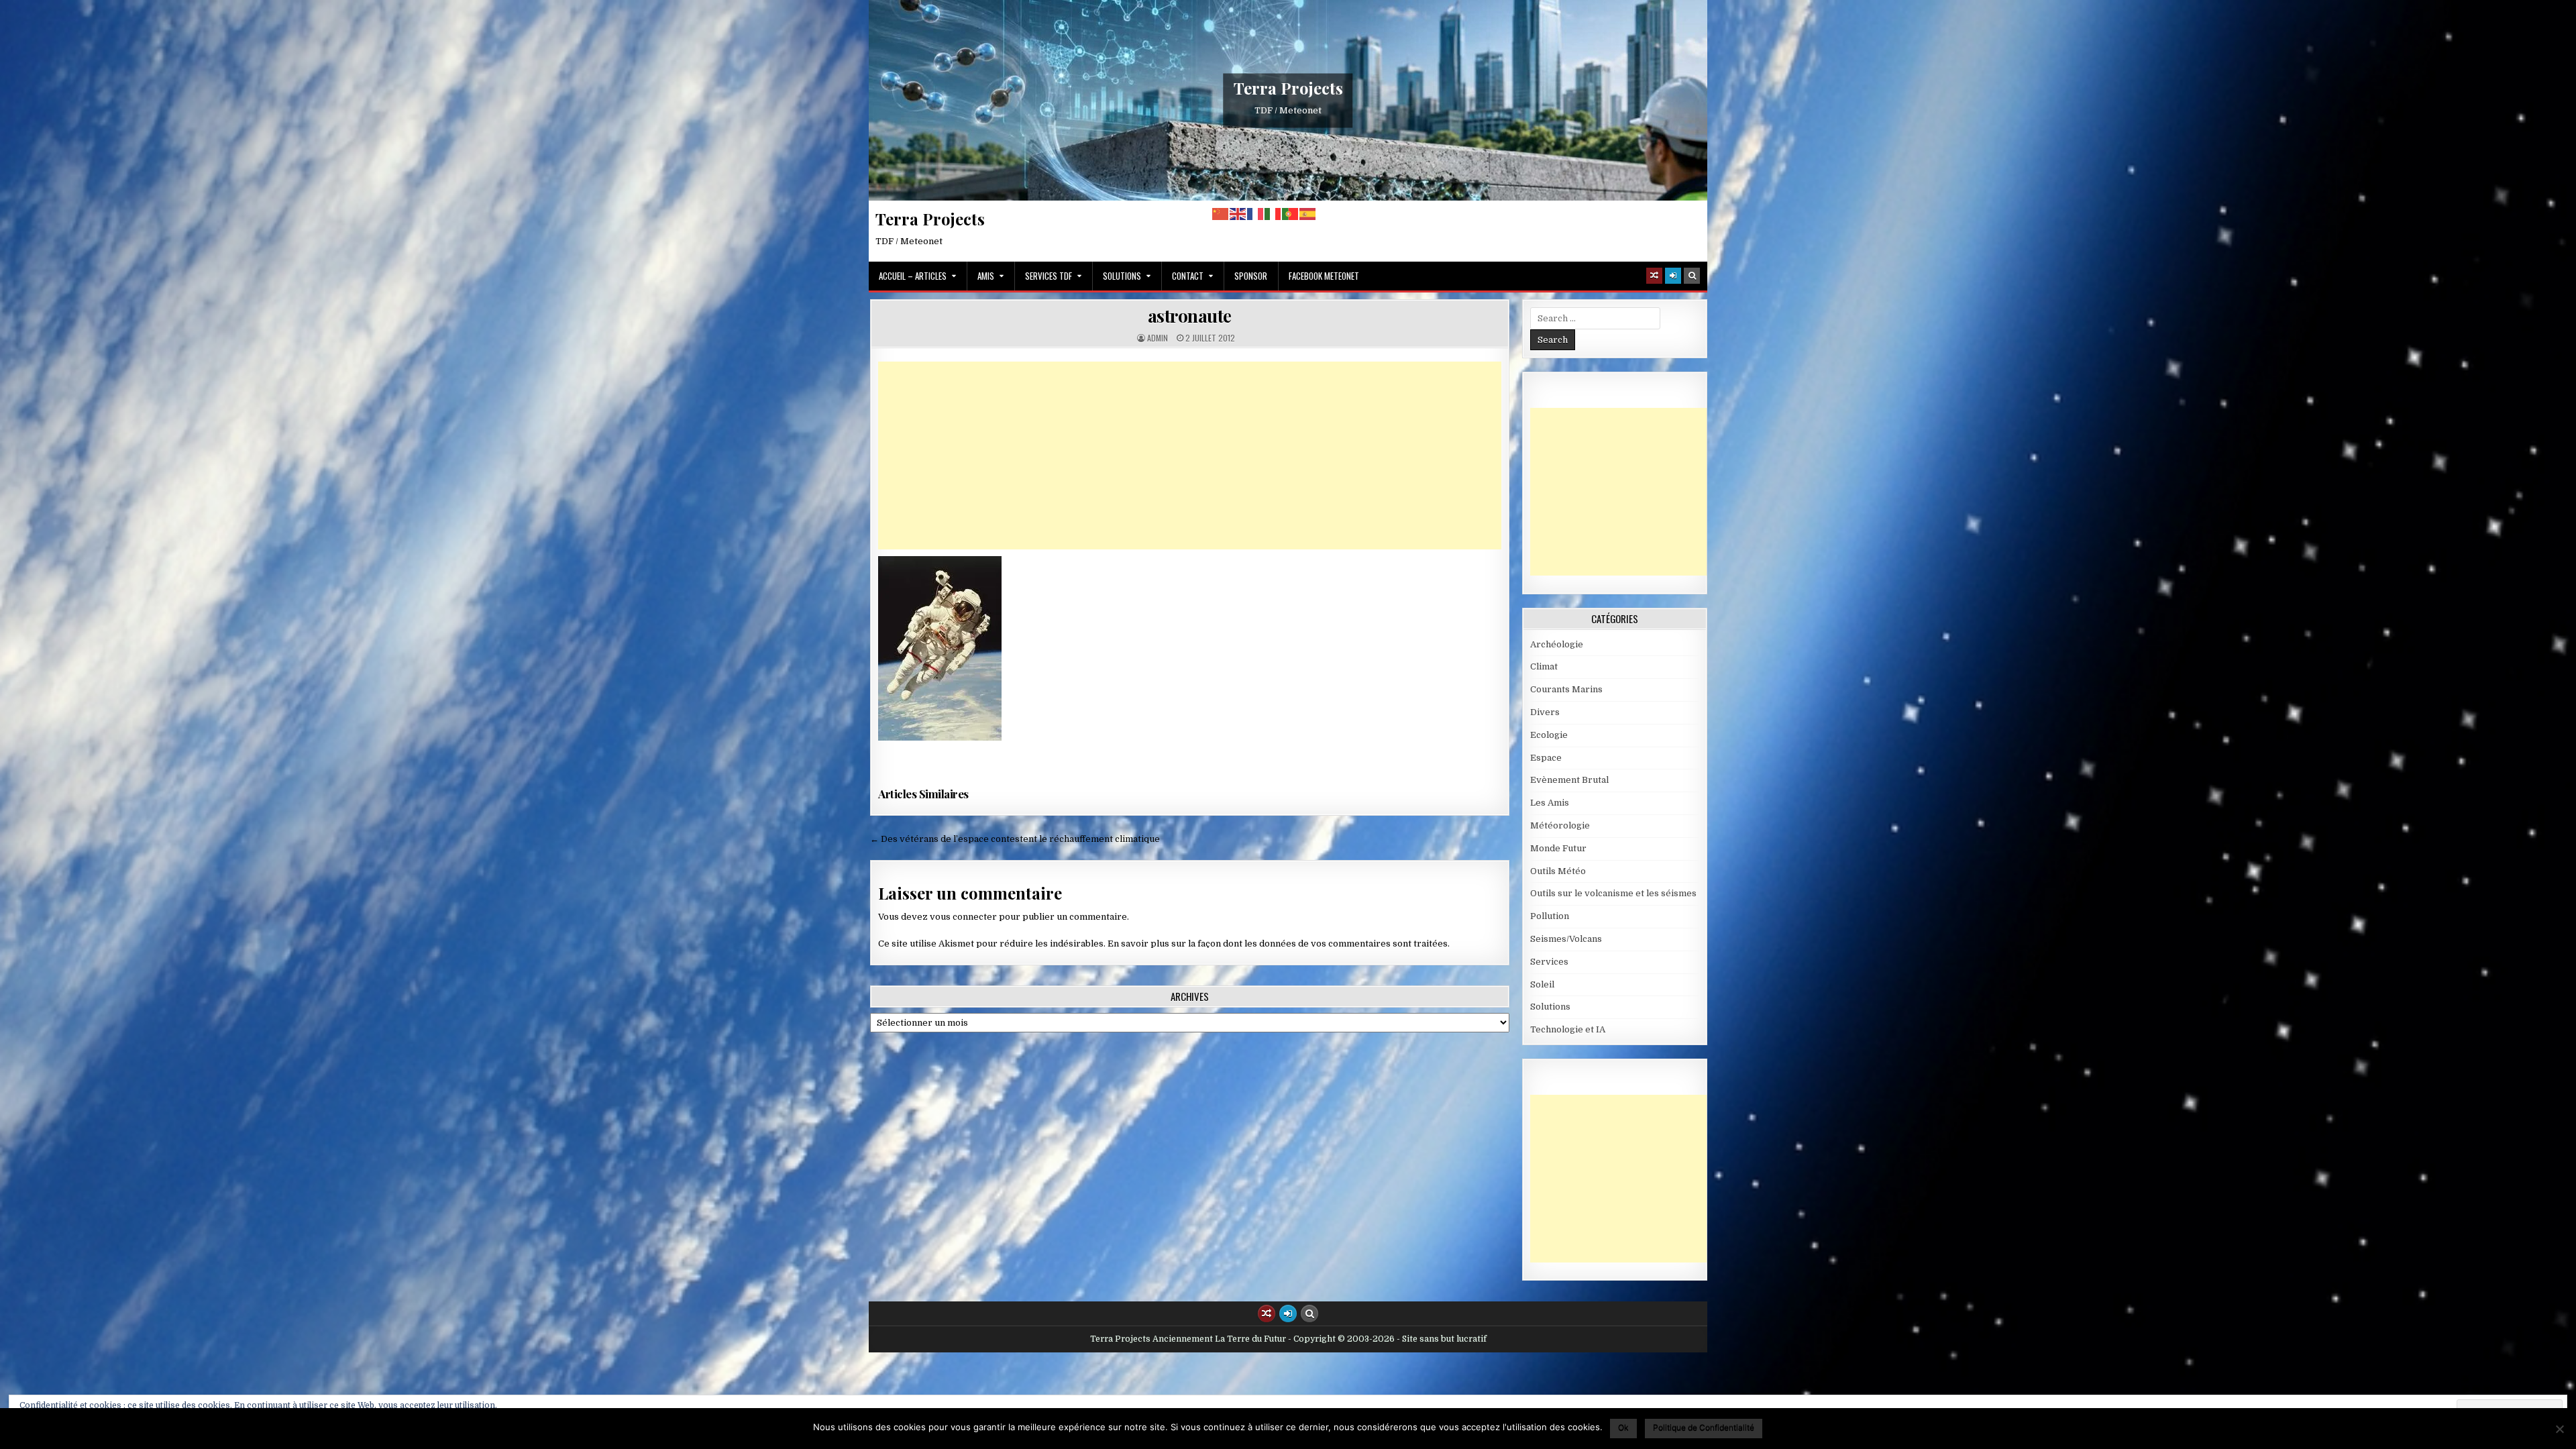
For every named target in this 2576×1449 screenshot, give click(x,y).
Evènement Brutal (1569, 780)
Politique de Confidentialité (1704, 1427)
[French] (1256, 214)
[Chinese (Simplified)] (1221, 214)
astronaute (1190, 316)
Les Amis (1550, 803)
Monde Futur (1558, 848)
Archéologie (1557, 644)
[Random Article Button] (1654, 276)
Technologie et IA (1568, 1029)
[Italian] (1273, 214)
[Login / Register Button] (1288, 1313)
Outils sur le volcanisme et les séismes (1613, 893)
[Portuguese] (1291, 214)
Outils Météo (1558, 871)
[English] (1238, 214)
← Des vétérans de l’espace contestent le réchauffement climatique (1015, 839)
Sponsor (1251, 276)
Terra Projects (1288, 88)
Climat (1544, 666)
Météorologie (1560, 825)
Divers (1545, 712)
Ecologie (1549, 735)
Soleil (1542, 984)
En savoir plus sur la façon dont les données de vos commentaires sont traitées (1278, 944)
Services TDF (1049, 276)
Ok (1623, 1427)
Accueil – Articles (913, 276)
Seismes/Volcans (1566, 939)
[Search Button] (1692, 276)
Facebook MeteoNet (1324, 276)
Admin (1158, 338)
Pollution (1550, 916)
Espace (1546, 758)
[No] (2559, 1429)
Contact (1188, 276)
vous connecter (963, 917)
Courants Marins (1566, 689)
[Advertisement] (1190, 455)
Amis (986, 276)
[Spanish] (1308, 214)
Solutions (1122, 276)
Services (1549, 962)
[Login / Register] (1673, 276)
